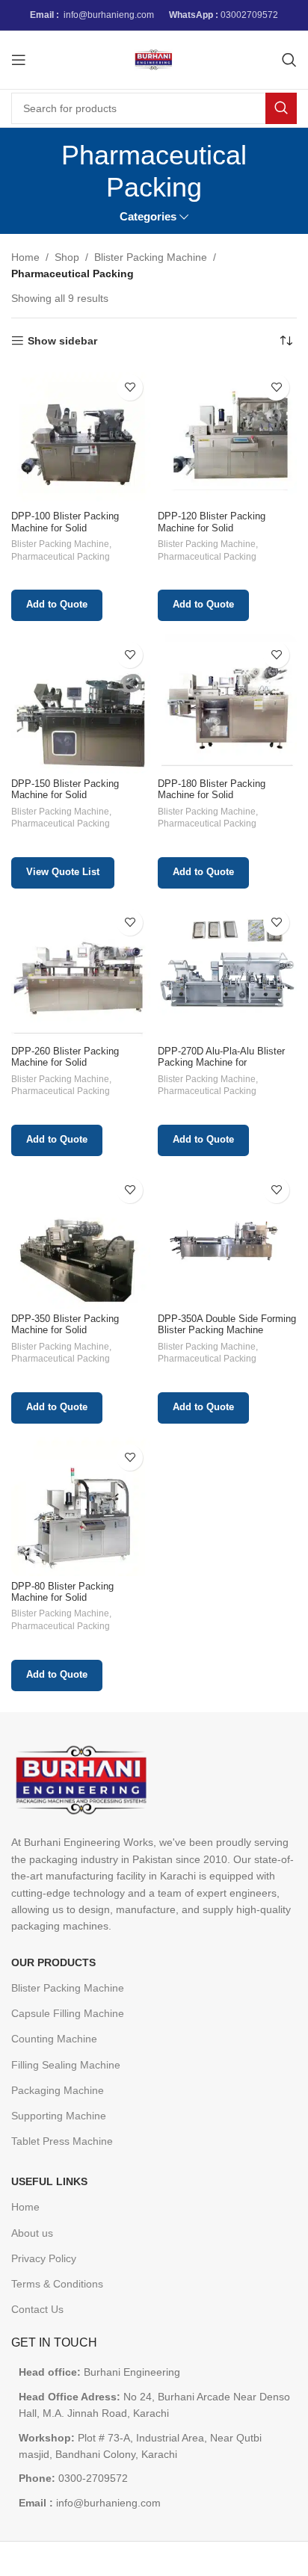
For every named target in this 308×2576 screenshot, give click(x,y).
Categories (148, 216)
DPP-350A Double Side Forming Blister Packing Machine (227, 1325)
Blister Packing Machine (151, 257)
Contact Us (37, 2309)
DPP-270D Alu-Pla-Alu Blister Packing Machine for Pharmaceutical (221, 1063)
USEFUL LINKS (49, 2181)
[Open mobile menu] (19, 60)
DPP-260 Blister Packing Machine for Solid (65, 1057)
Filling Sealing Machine (66, 2065)
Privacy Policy (44, 2258)
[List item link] (154, 2478)
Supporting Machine (59, 2116)
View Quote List (63, 872)
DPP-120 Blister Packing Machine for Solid (212, 522)
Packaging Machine (58, 2090)
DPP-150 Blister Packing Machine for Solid (65, 790)
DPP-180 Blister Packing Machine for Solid (212, 790)
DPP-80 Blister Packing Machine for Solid (62, 1592)
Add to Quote (57, 605)
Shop (67, 257)
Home (25, 257)
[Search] (289, 60)
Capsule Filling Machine (68, 2013)
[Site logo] (154, 59)
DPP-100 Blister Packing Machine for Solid (65, 522)
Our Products (53, 1962)
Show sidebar (62, 341)
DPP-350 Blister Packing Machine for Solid (65, 1325)
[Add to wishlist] (130, 387)
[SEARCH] (281, 108)
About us (32, 2233)
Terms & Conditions (57, 2284)
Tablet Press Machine (62, 2141)
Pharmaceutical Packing (61, 557)
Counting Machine (54, 2039)
